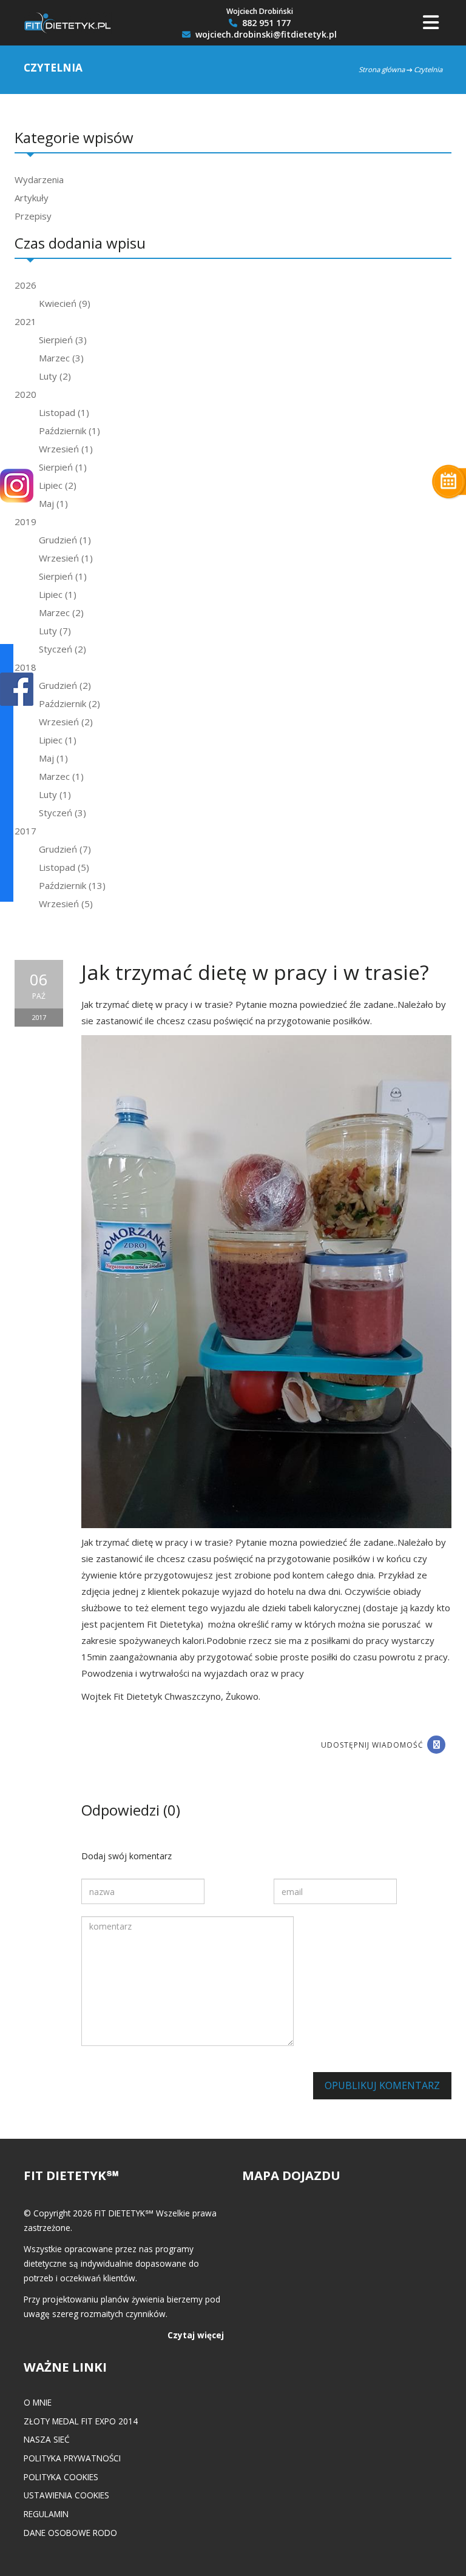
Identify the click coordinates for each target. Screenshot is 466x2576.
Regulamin (46, 2514)
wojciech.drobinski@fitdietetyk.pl (265, 35)
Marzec (61, 358)
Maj (53, 503)
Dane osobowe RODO (70, 2533)
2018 (25, 667)
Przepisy (33, 216)
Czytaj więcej (196, 2335)
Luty (55, 376)
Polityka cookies (61, 2477)
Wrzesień (66, 449)
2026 (25, 285)
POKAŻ (17, 690)
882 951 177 (265, 23)
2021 (25, 321)
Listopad (64, 412)
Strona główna (382, 69)
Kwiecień (65, 303)
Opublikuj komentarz (382, 2085)
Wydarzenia (39, 179)
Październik (69, 431)
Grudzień (65, 540)
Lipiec (58, 485)
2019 (25, 522)
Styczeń (62, 649)
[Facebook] (436, 1745)
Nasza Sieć (47, 2439)
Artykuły (32, 198)
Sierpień (63, 340)
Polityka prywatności (72, 2458)
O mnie (38, 2402)
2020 (25, 394)
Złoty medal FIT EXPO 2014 (81, 2421)
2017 (25, 831)
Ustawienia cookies (66, 2495)
